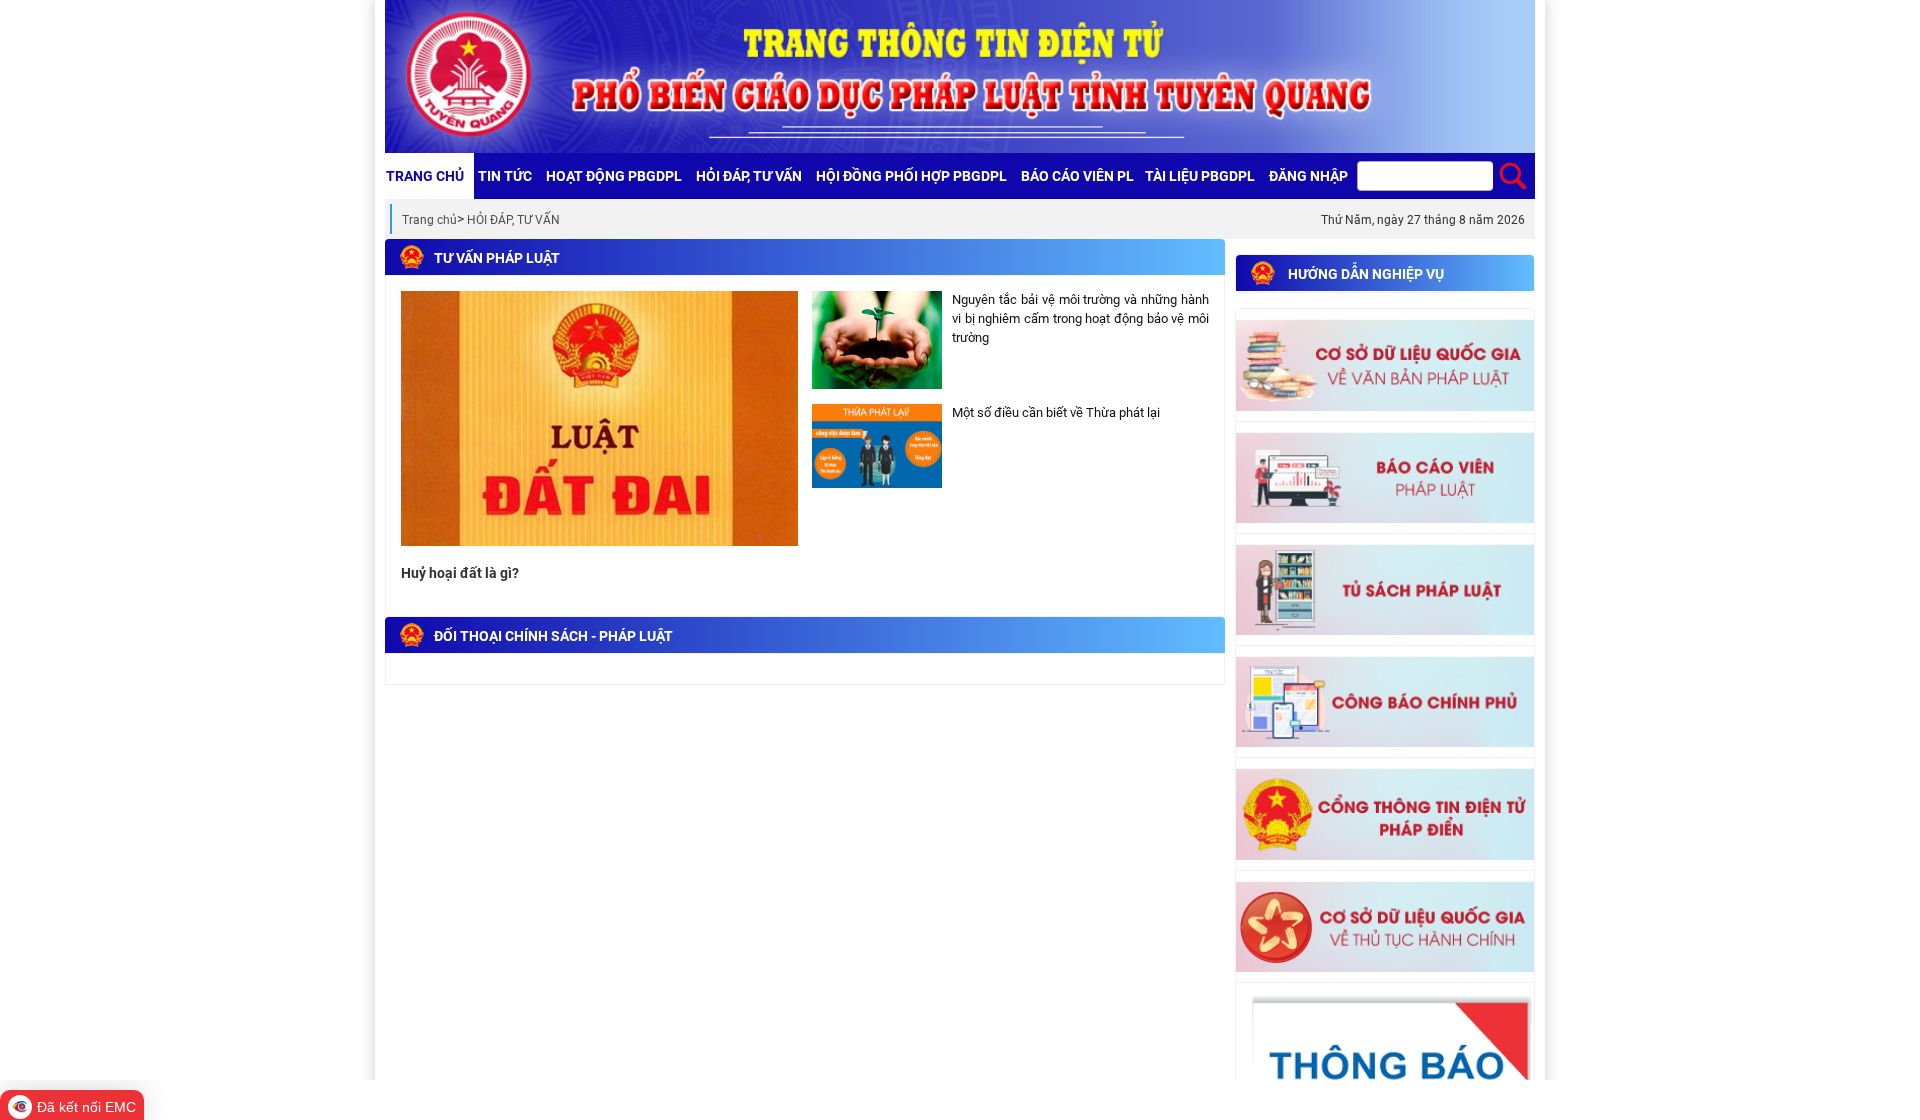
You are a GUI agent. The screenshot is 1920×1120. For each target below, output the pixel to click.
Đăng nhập (1308, 176)
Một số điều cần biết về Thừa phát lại (1056, 412)
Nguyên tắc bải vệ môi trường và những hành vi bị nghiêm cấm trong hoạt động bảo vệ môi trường (1080, 318)
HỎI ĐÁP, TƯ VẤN (513, 220)
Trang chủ (429, 220)
